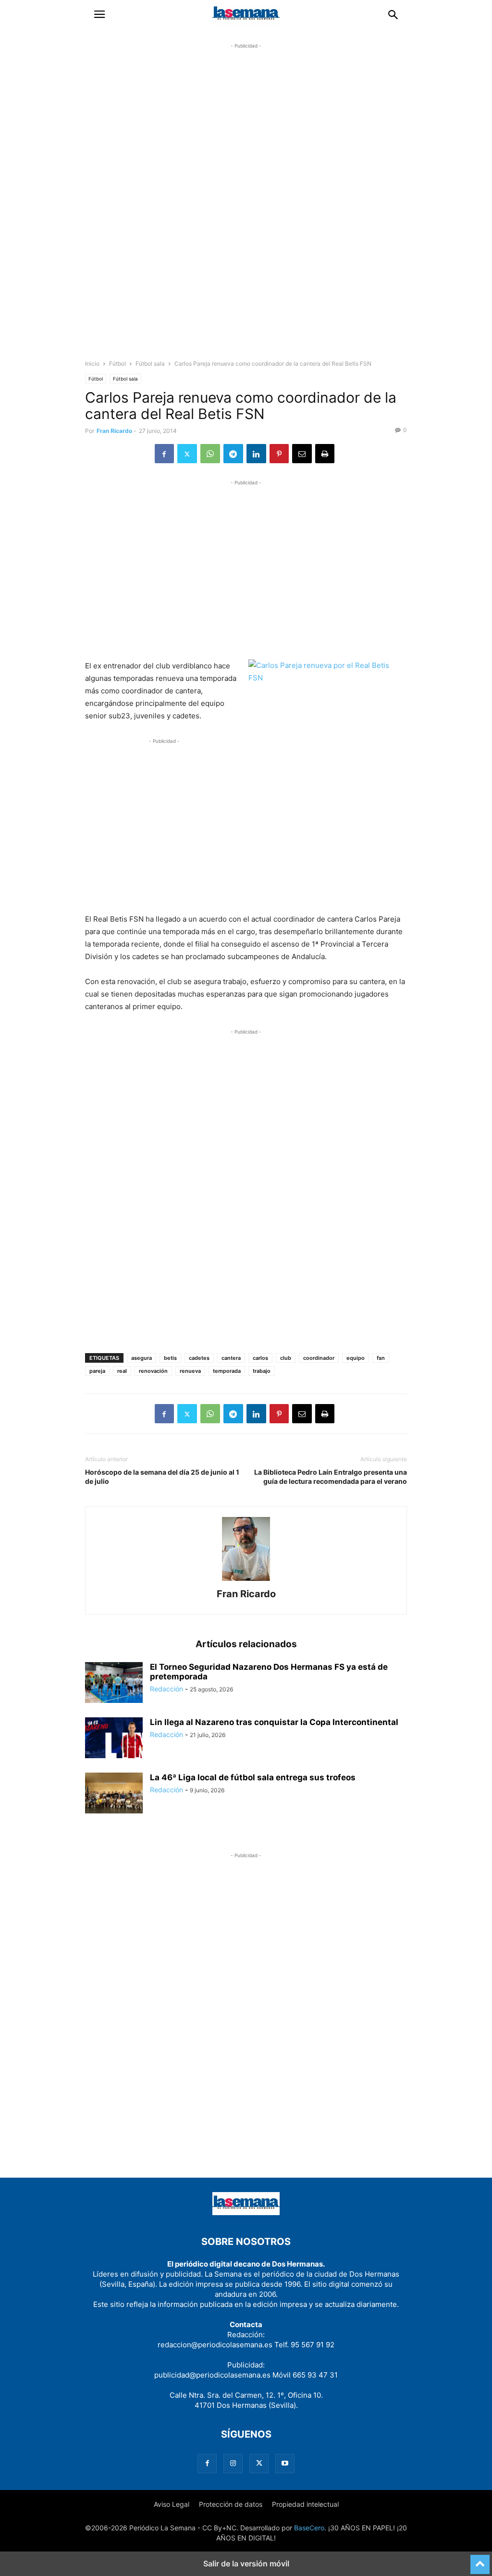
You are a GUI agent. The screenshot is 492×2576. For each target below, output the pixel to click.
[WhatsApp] (210, 454)
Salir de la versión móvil (246, 2564)
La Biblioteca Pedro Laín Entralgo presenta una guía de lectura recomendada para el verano (331, 1477)
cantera (231, 1358)
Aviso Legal (172, 2504)
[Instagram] (233, 2463)
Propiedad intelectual (305, 2504)
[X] (187, 454)
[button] (99, 14)
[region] (246, 210)
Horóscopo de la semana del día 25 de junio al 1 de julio (162, 1477)
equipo (356, 1358)
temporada (227, 1371)
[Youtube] (285, 2463)
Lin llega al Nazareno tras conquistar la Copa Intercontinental (274, 1722)
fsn (381, 1358)
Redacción (166, 1689)
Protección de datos (231, 2504)
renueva (190, 1371)
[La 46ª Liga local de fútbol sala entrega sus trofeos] (114, 1794)
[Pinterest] (279, 454)
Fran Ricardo (114, 431)
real (122, 1371)
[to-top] (480, 2560)
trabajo (262, 1371)
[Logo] (246, 2212)
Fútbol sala (150, 364)
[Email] (302, 454)
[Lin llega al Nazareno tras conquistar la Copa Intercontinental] (114, 1739)
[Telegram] (233, 454)
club (286, 1358)
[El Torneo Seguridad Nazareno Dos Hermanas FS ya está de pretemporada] (114, 1683)
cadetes (199, 1358)
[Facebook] (164, 454)
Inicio (92, 364)
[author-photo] (246, 1581)
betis (170, 1358)
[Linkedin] (256, 454)
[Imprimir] (325, 454)
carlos (260, 1358)
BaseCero (309, 2528)
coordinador (319, 1358)
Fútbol (117, 364)
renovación (153, 1371)
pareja (97, 1371)
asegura (141, 1358)
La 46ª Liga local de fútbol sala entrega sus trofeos (253, 1777)
